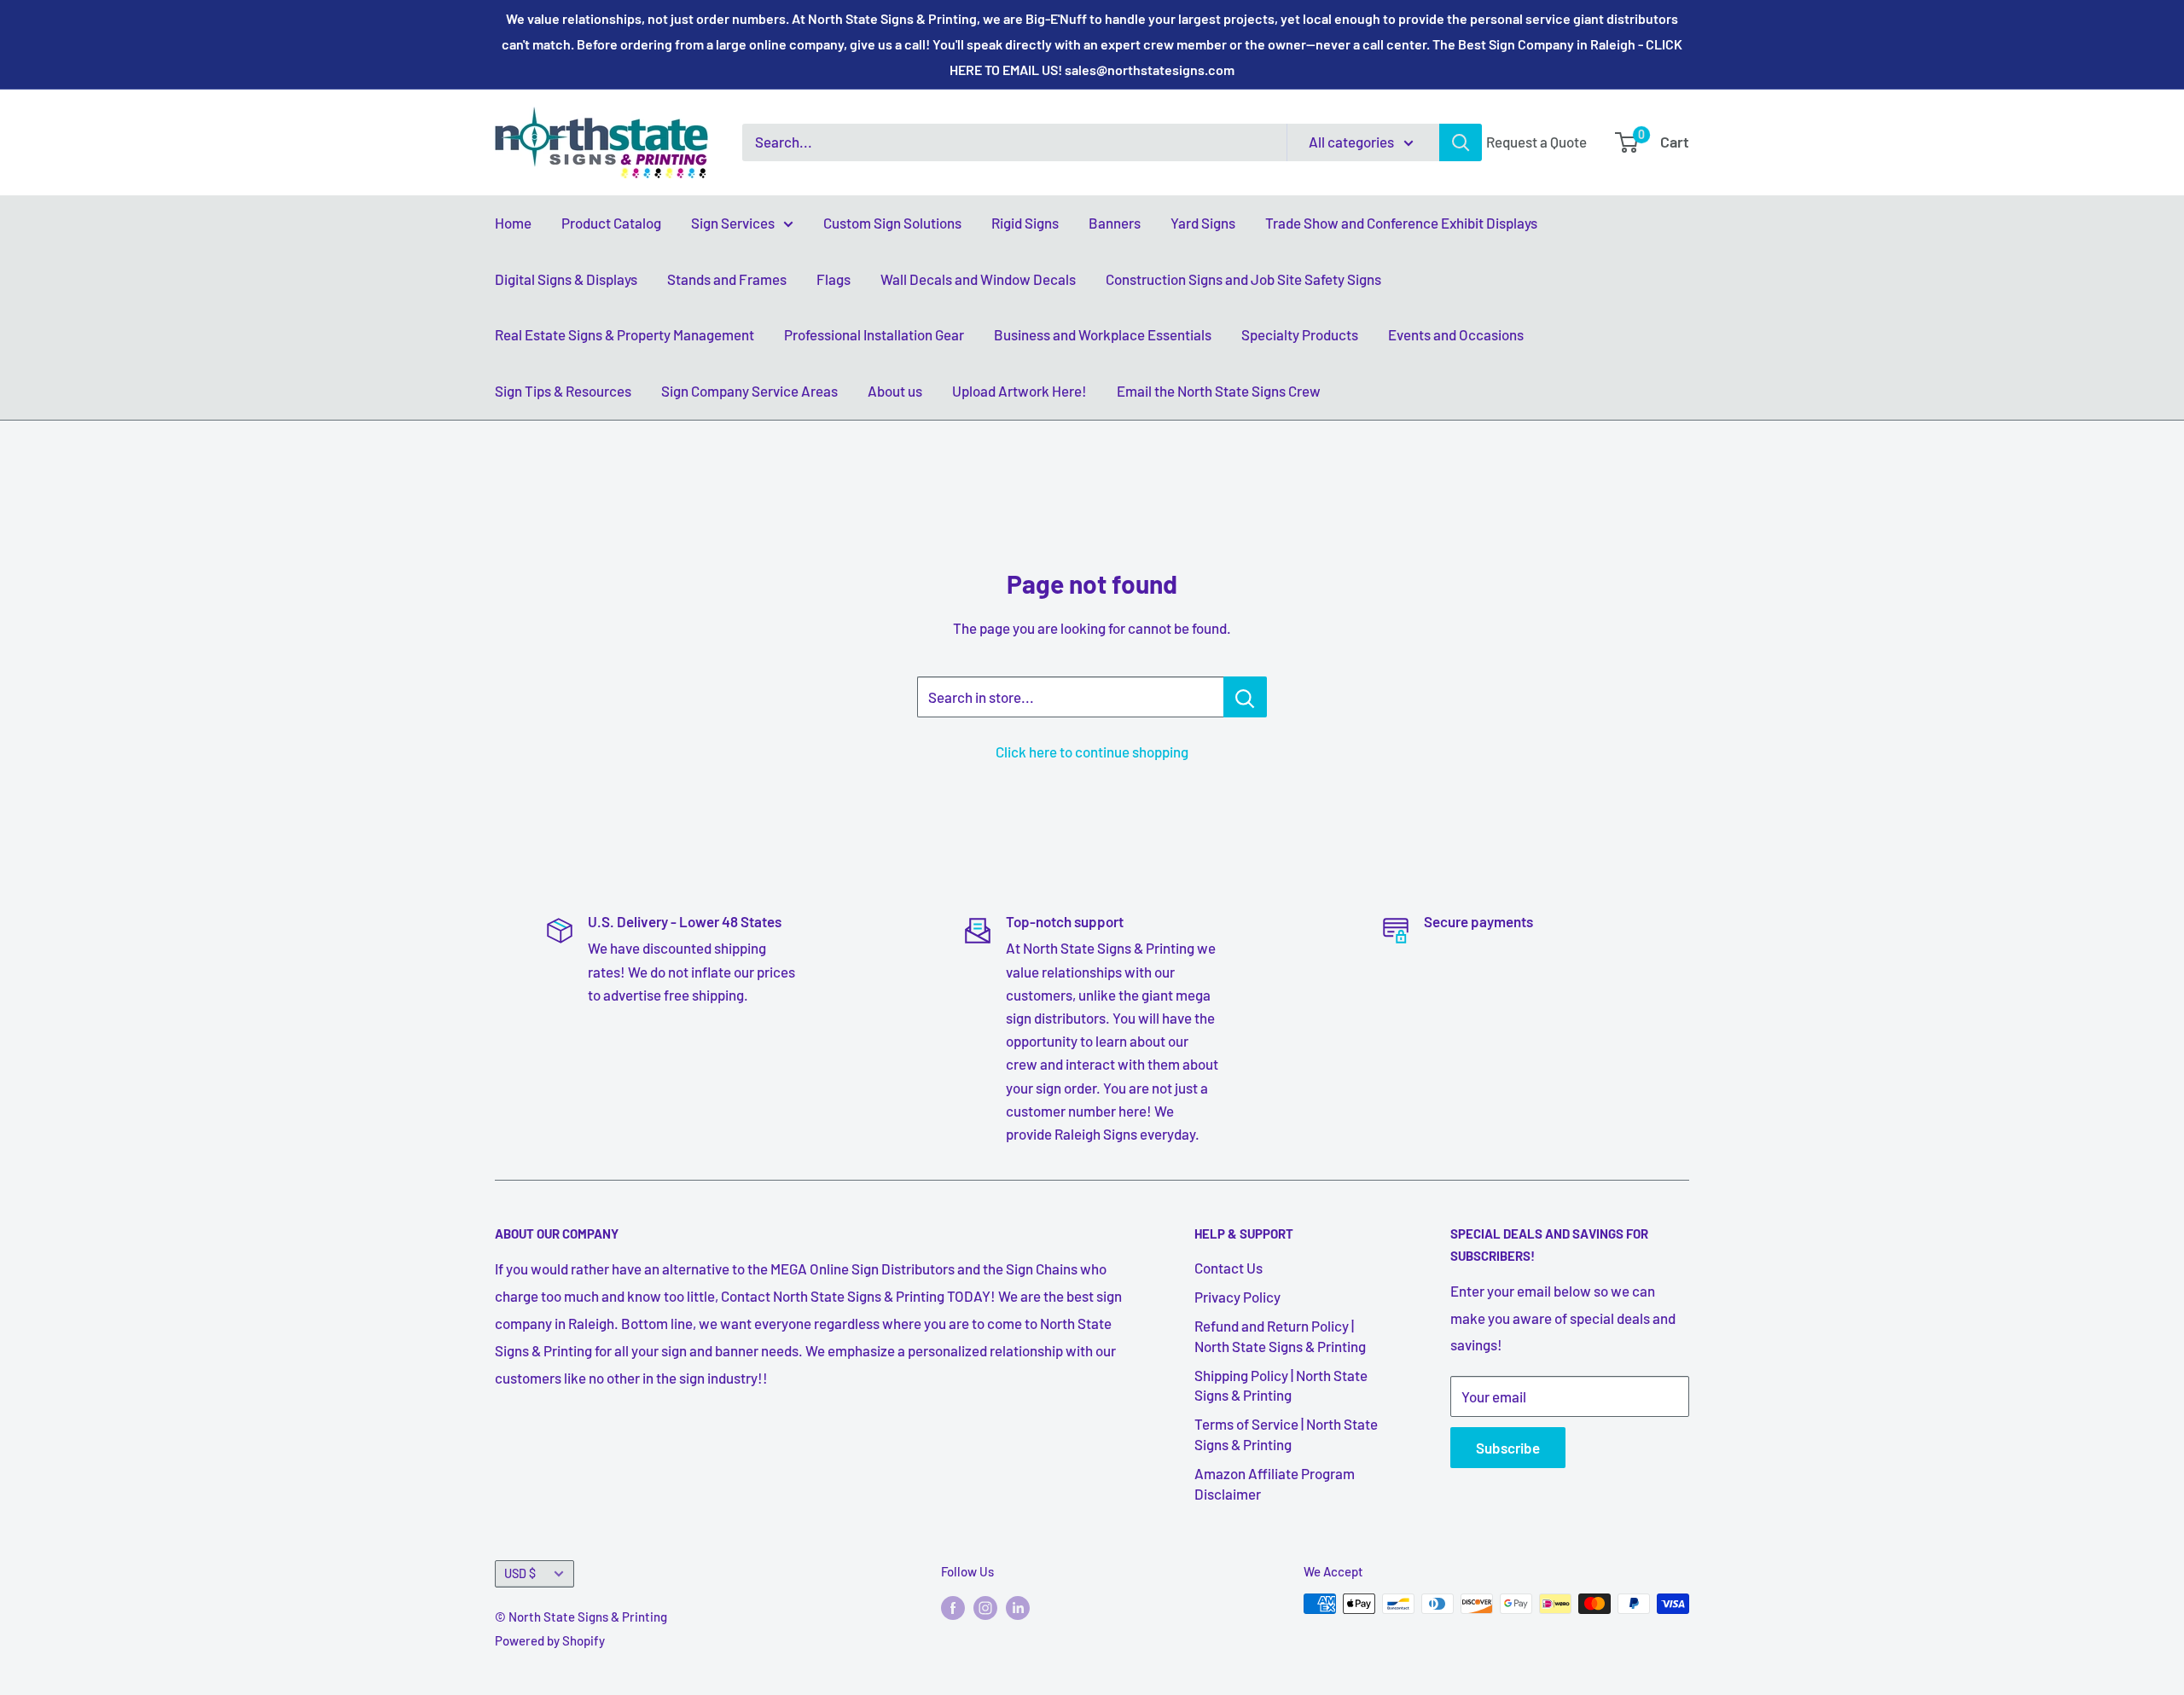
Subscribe (1508, 1448)
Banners (1115, 223)
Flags (834, 279)
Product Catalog (611, 223)
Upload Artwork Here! (1019, 391)
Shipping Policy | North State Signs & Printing (1281, 1385)
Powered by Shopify (550, 1640)
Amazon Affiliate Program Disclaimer (1275, 1483)
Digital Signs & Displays (566, 279)
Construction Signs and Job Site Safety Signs (1243, 279)
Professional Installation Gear (874, 334)
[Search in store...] (1245, 697)
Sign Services (733, 223)
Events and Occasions (1456, 334)
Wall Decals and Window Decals (978, 279)
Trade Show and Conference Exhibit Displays (1401, 223)
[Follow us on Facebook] (953, 1606)
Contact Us (1228, 1268)
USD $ (520, 1573)
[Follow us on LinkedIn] (1018, 1606)
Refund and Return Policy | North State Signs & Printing (1280, 1336)
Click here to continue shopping (1092, 752)
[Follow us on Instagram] (985, 1606)
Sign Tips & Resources (563, 391)
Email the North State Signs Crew (1219, 391)
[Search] (1461, 142)
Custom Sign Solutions (892, 223)
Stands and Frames (727, 279)
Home (513, 223)
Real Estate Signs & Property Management (624, 334)
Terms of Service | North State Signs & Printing (1286, 1434)
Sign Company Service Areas (749, 391)
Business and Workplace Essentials (1103, 334)
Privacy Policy (1237, 1297)
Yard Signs (1203, 223)
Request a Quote (1536, 142)
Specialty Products (1300, 334)
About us (895, 391)
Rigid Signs (1025, 223)
